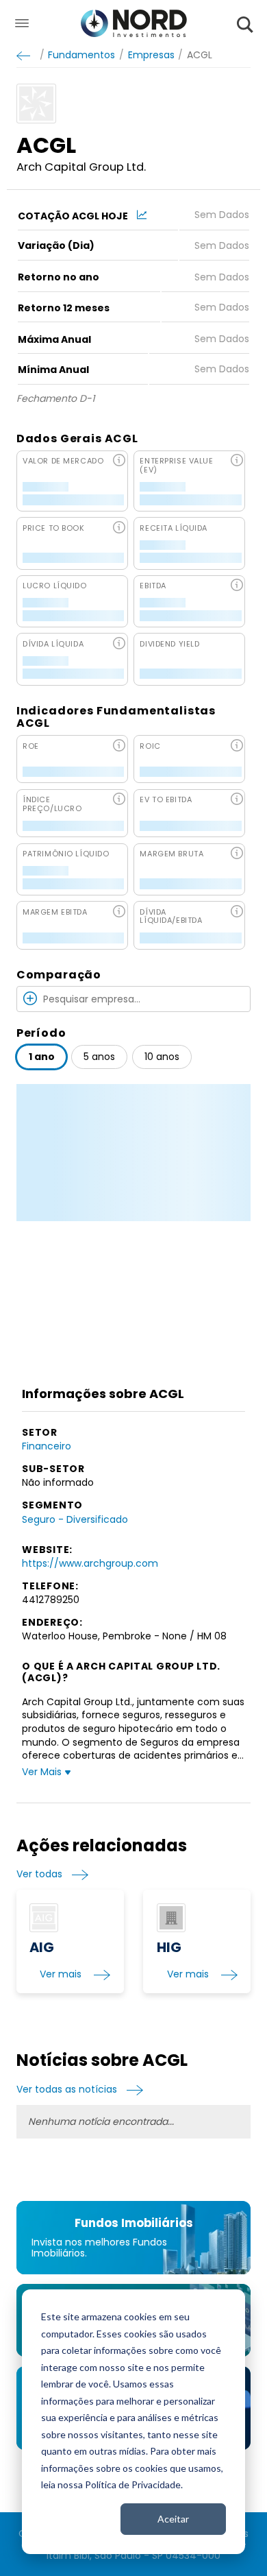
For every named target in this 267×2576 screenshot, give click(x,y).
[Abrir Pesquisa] (245, 24)
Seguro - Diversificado (75, 1519)
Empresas (151, 55)
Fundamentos (81, 55)
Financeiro (47, 1446)
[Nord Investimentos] (134, 24)
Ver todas (39, 1874)
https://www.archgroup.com (90, 1563)
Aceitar (173, 2519)
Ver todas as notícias (67, 2090)
